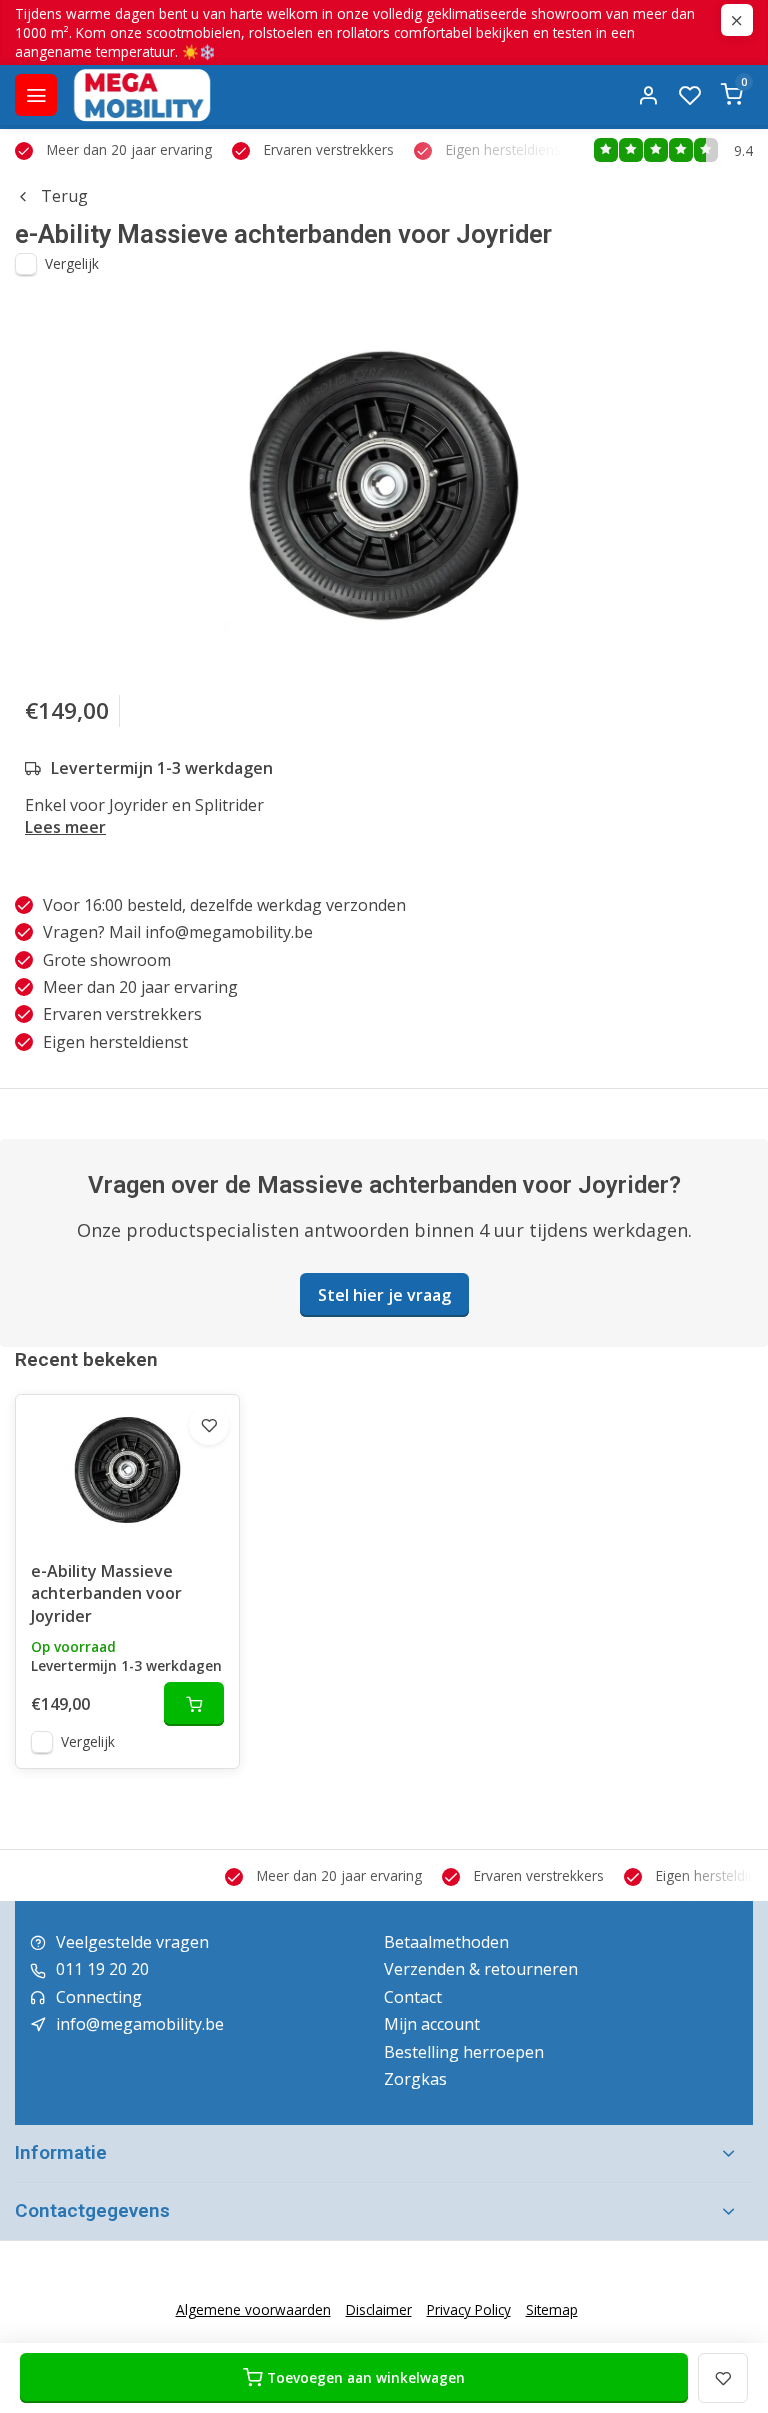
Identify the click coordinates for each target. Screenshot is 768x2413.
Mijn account (432, 2024)
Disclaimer (379, 2309)
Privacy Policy (469, 2309)
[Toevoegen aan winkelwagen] (194, 1704)
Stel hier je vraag (384, 1295)
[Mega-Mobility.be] (142, 95)
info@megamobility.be (140, 2024)
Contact (413, 1997)
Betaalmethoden (446, 1942)
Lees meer (65, 827)
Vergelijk (72, 263)
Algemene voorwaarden (253, 2309)
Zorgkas (415, 2079)
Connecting (99, 1997)
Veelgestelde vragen (132, 1942)
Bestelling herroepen (464, 2052)
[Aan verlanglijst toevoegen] (209, 1425)
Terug (64, 196)
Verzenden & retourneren (481, 1969)
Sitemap (552, 2309)
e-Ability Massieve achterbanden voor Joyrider (106, 1593)
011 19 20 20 (102, 1969)
